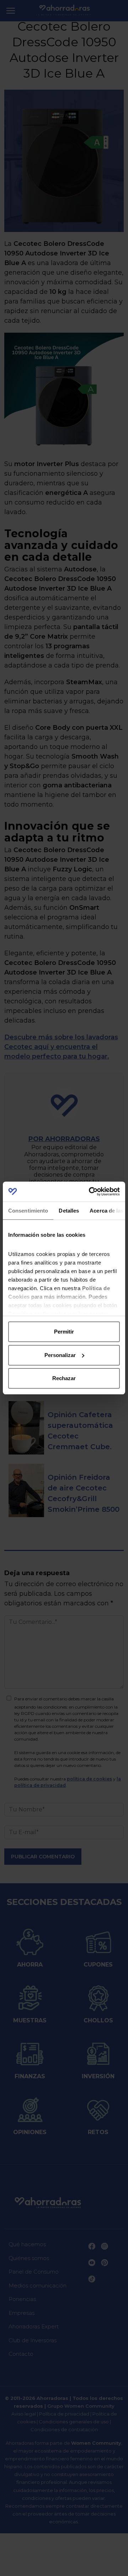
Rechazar (64, 1378)
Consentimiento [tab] (28, 1211)
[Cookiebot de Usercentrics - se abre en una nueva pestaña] (90, 1192)
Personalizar (60, 1355)
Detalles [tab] (69, 1211)
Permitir (64, 1332)
